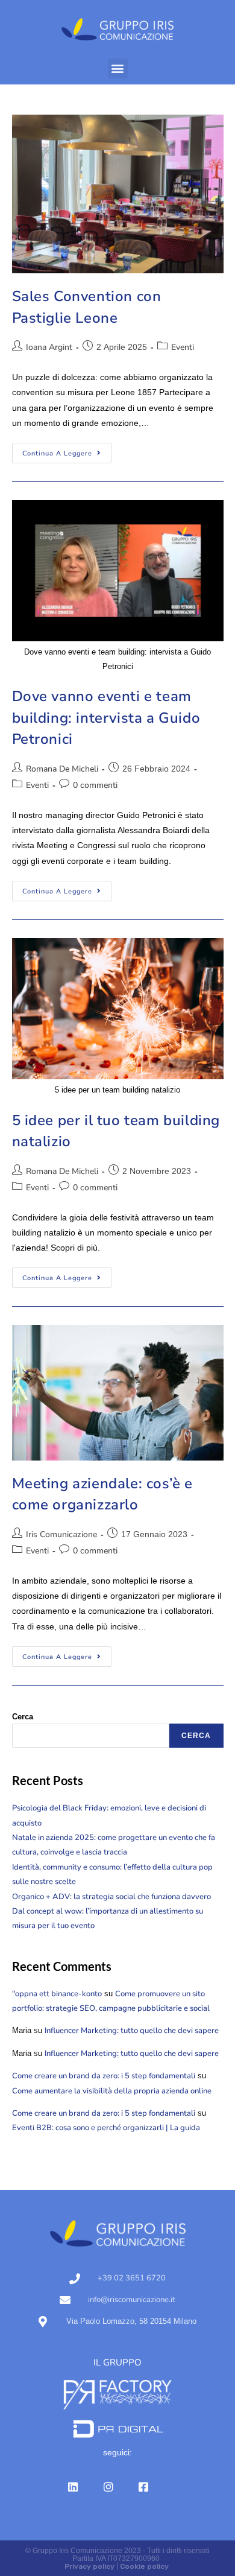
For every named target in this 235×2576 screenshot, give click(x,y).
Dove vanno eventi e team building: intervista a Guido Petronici (106, 718)
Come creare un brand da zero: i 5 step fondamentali (104, 2076)
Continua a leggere (67, 450)
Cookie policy (144, 2566)
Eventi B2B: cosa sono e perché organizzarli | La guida (106, 2128)
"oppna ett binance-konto (57, 1994)
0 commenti (95, 785)
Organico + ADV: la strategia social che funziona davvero (111, 1897)
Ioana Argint (49, 347)
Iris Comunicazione (61, 1534)
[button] (118, 68)
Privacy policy (89, 2566)
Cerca (23, 1717)
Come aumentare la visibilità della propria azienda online (112, 2091)
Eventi (183, 347)
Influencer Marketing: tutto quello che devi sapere (132, 2031)
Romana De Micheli (62, 769)
